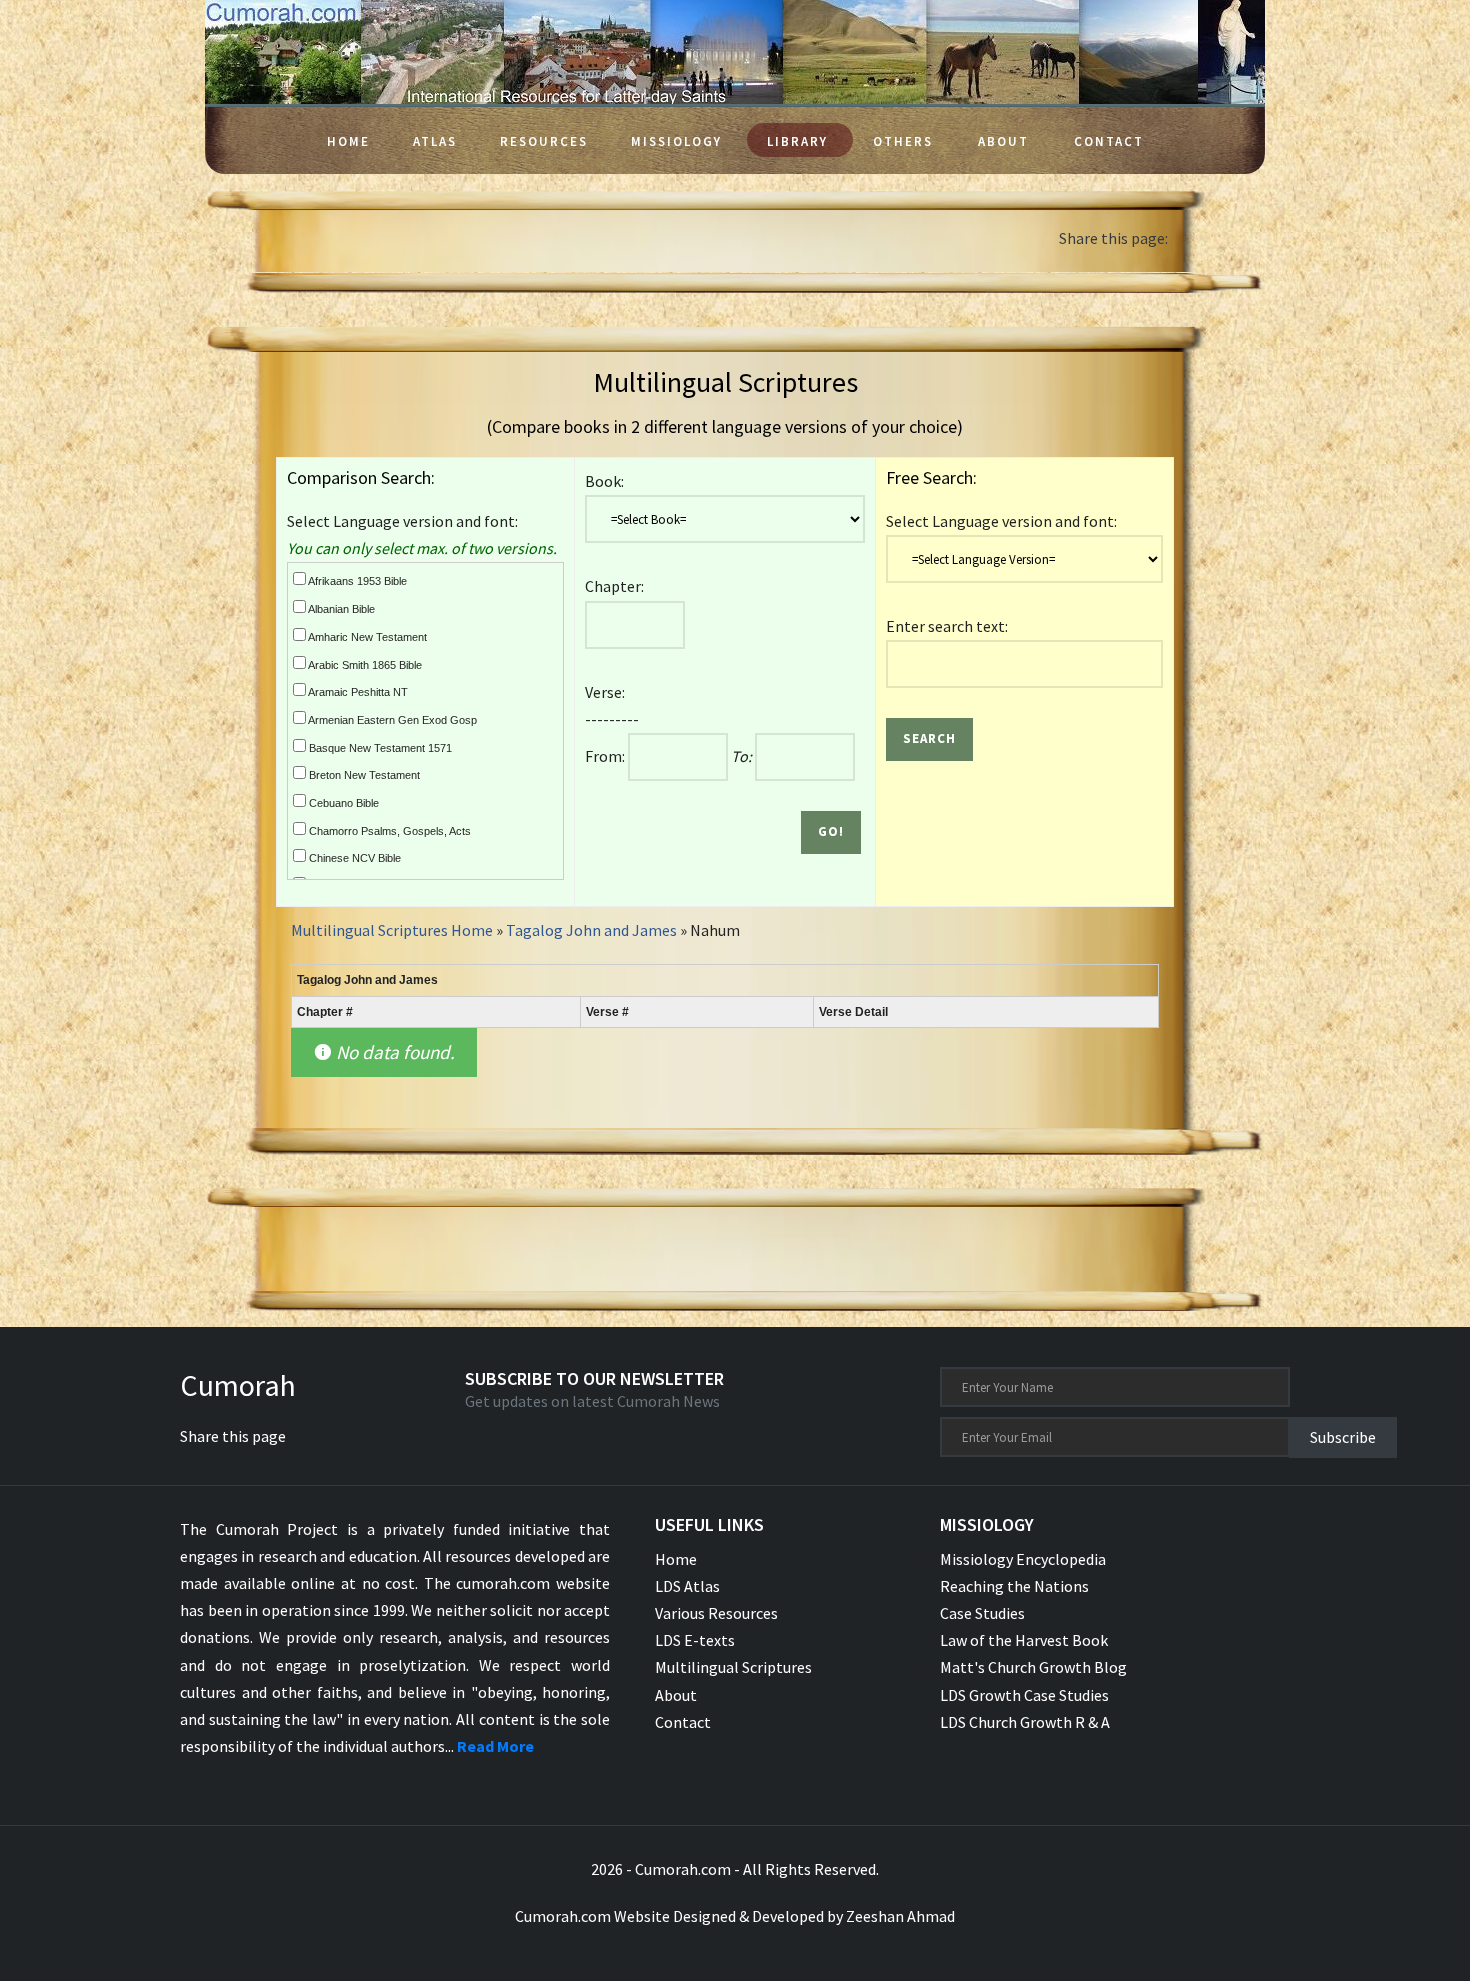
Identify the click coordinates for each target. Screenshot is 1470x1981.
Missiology (676, 141)
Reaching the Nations (1014, 1586)
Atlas (435, 141)
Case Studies (982, 1613)
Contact (1109, 141)
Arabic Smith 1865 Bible (364, 665)
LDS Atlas (687, 1586)
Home (348, 141)
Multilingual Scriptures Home (392, 930)
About (1003, 141)
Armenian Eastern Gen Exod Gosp (391, 720)
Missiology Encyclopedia (1023, 1559)
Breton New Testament (363, 775)
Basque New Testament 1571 (379, 748)
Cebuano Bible (342, 803)
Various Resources (716, 1613)
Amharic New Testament (366, 637)
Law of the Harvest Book (1024, 1640)
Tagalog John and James (593, 930)
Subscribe (1343, 1437)
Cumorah (238, 1385)
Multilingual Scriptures (733, 1667)
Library (797, 141)
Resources (544, 141)
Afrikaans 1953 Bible (356, 581)
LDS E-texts (695, 1640)
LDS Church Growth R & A (1025, 1722)
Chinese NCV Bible (353, 858)
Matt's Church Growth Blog (1033, 1667)
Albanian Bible (340, 609)
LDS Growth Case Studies (1024, 1695)
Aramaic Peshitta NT (357, 692)
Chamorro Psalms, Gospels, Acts (388, 831)
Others (903, 141)
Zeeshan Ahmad (900, 1916)
